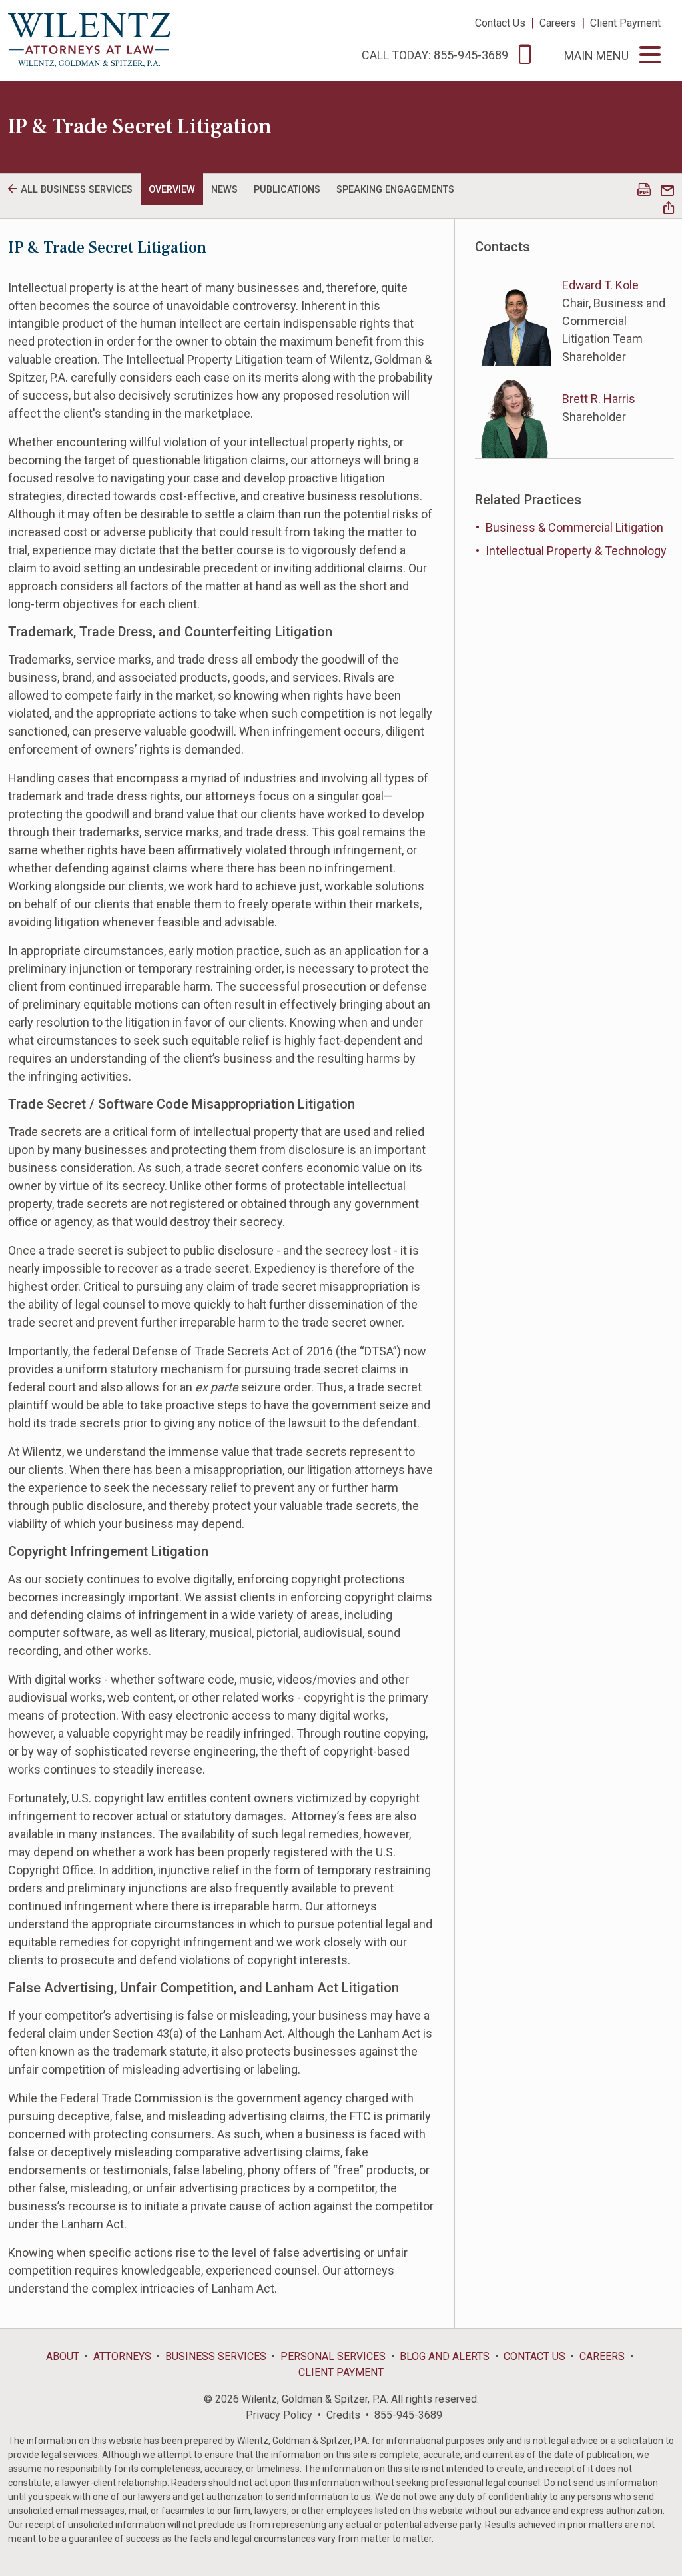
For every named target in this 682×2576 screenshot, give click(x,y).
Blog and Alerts (445, 2356)
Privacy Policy (279, 2415)
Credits (343, 2415)
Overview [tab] (172, 190)
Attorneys (122, 2356)
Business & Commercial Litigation (574, 527)
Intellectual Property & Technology (576, 551)
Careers (558, 23)
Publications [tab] (287, 190)
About (63, 2356)
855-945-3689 (408, 2415)
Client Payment (625, 23)
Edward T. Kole (600, 285)
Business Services (216, 2356)
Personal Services (333, 2356)
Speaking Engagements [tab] (395, 190)
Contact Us (500, 23)
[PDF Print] (644, 191)
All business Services (77, 190)
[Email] (667, 191)
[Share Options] (669, 209)
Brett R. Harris (599, 399)
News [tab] (224, 190)
